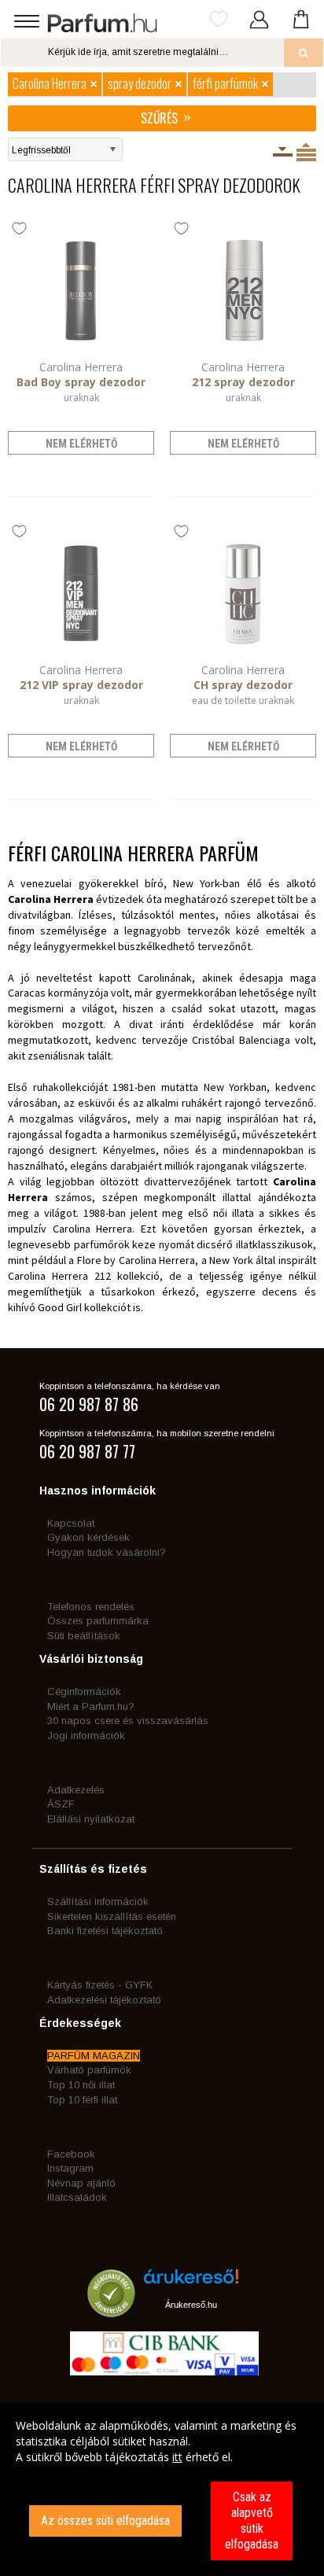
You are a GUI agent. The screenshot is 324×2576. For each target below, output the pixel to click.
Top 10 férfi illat (82, 2100)
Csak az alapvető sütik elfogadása (252, 2521)
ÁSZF (61, 1804)
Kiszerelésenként (283, 152)
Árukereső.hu (191, 2305)
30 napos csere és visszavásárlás (128, 1721)
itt (177, 2457)
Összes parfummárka (98, 1621)
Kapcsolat (71, 1523)
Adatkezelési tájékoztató (104, 2000)
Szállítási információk (98, 1902)
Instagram (70, 2168)
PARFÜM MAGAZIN (94, 2056)
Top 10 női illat (81, 2085)
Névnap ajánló (81, 2183)
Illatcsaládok (77, 2197)
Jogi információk (86, 1736)
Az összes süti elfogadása (105, 2521)
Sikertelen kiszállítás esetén (112, 1916)
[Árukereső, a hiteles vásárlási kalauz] (111, 2310)
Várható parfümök (89, 2070)
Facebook (71, 2154)
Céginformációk (84, 1692)
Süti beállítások (84, 1636)
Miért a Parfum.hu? (91, 1706)
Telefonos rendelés (91, 1607)
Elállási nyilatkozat (91, 1819)
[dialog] (162, 2489)
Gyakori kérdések (88, 1537)
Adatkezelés (76, 1790)
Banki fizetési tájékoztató (105, 1931)
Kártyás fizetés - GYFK (100, 1985)
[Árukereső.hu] (191, 2282)
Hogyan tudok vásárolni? (107, 1552)
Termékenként (306, 152)
